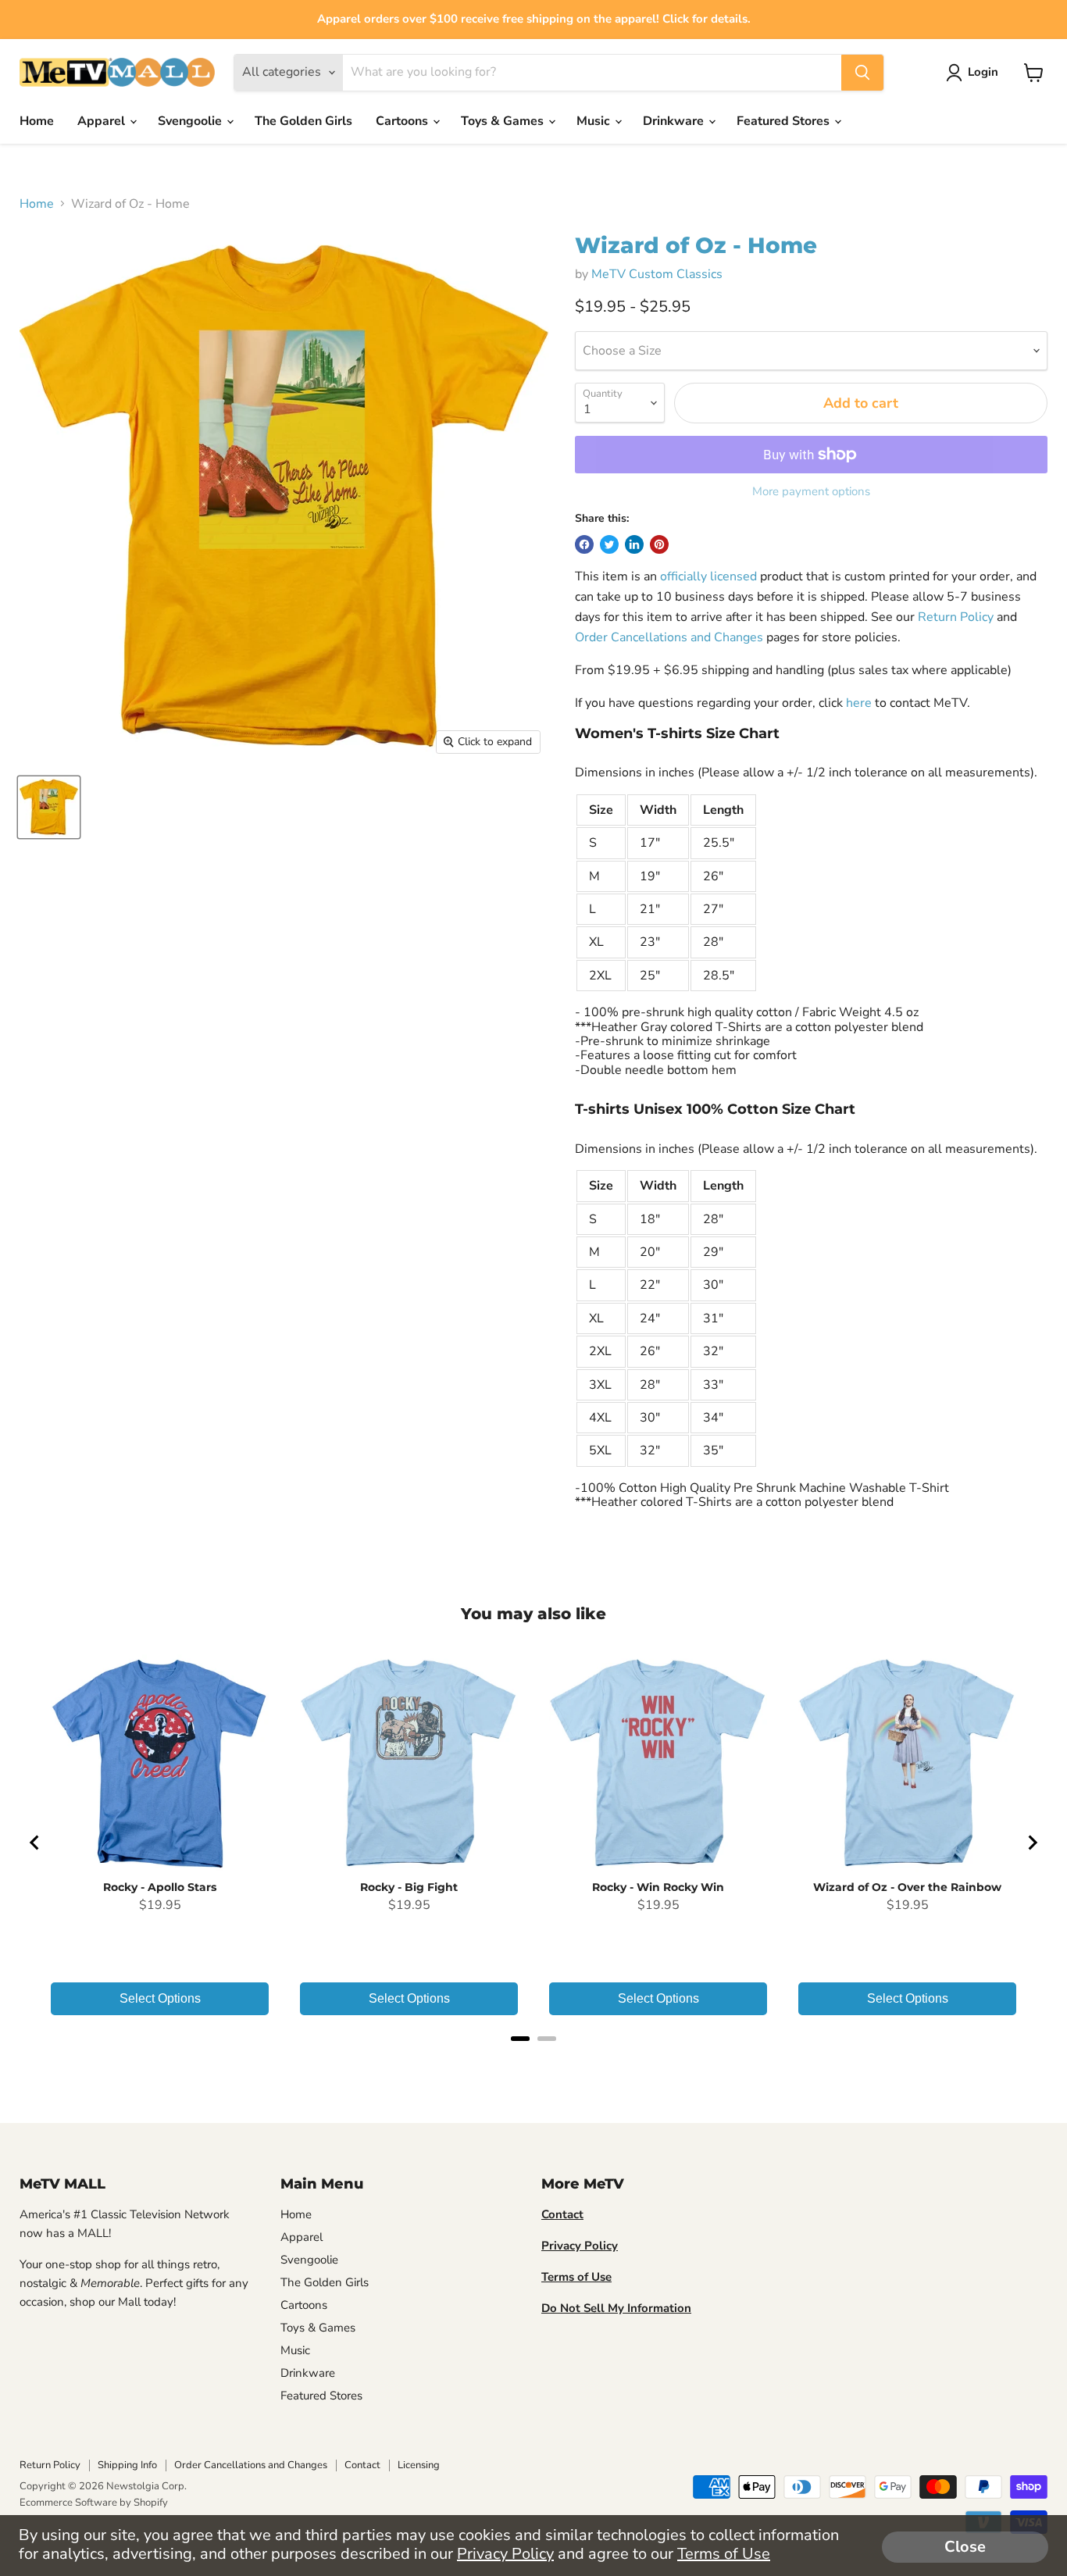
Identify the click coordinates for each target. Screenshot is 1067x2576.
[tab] (520, 2039)
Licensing (419, 2465)
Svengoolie (191, 121)
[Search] (862, 73)
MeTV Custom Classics (657, 274)
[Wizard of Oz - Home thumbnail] (49, 807)
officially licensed (708, 576)
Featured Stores (785, 121)
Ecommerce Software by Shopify (94, 2503)
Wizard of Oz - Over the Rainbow (907, 1887)
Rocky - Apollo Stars (160, 1887)
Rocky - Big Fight (409, 1887)
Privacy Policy (505, 2554)
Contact (362, 2465)
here (859, 703)
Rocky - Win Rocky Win (658, 1887)
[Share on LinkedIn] (634, 544)
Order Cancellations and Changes (669, 637)
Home (37, 121)
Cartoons (403, 121)
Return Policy (956, 617)
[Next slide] (1032, 1843)
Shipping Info (127, 2465)
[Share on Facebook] (584, 544)
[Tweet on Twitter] (609, 544)
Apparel (103, 121)
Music (595, 121)
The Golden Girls (303, 121)
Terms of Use (724, 2554)
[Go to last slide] (35, 1843)
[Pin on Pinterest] (659, 544)
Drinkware (675, 121)
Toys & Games (504, 121)
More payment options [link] (811, 492)
